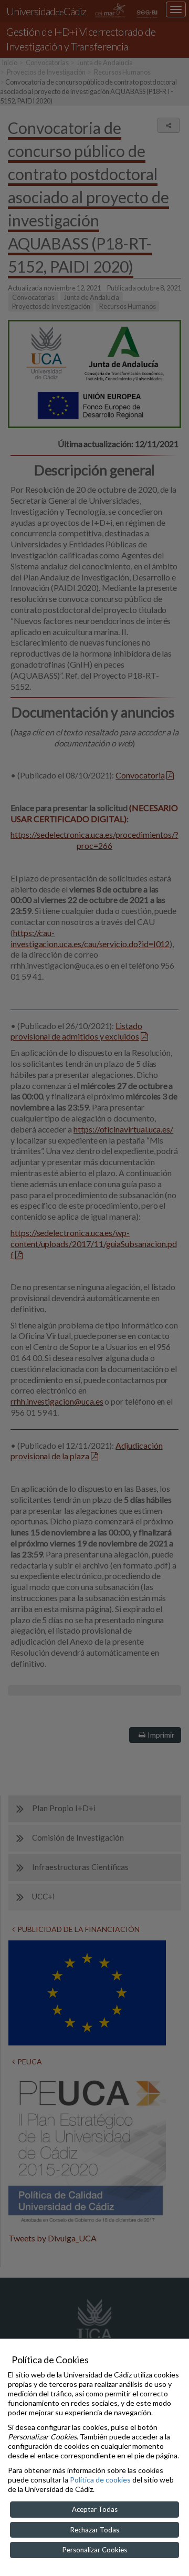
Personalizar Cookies (95, 2550)
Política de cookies (100, 2480)
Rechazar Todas (95, 2530)
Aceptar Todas (95, 2509)
